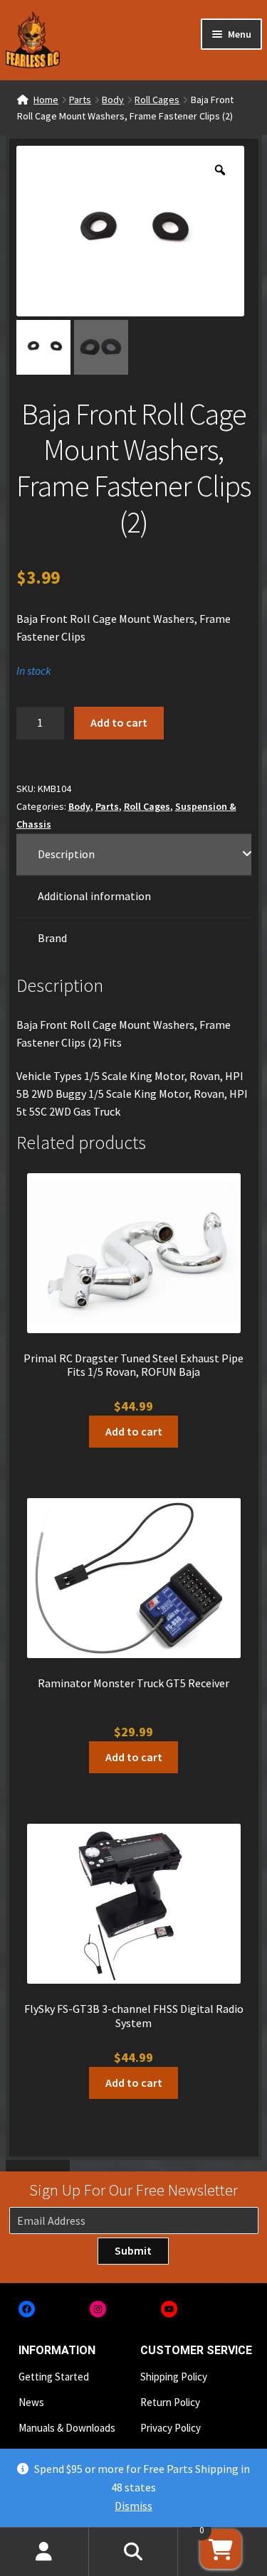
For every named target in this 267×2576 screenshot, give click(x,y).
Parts (80, 100)
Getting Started (54, 2377)
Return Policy (170, 2402)
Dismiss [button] (133, 2506)
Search (133, 2552)
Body (113, 100)
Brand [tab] (52, 938)
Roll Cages (157, 100)
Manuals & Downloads (67, 2428)
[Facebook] (27, 2309)
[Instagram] (98, 2309)
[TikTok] (240, 2309)
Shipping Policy (174, 2377)
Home (46, 100)
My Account (44, 2552)
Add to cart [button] (134, 1431)
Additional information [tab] (94, 896)
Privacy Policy (171, 2428)
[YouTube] (169, 2309)
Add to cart (119, 722)
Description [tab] (66, 854)
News (31, 2402)
